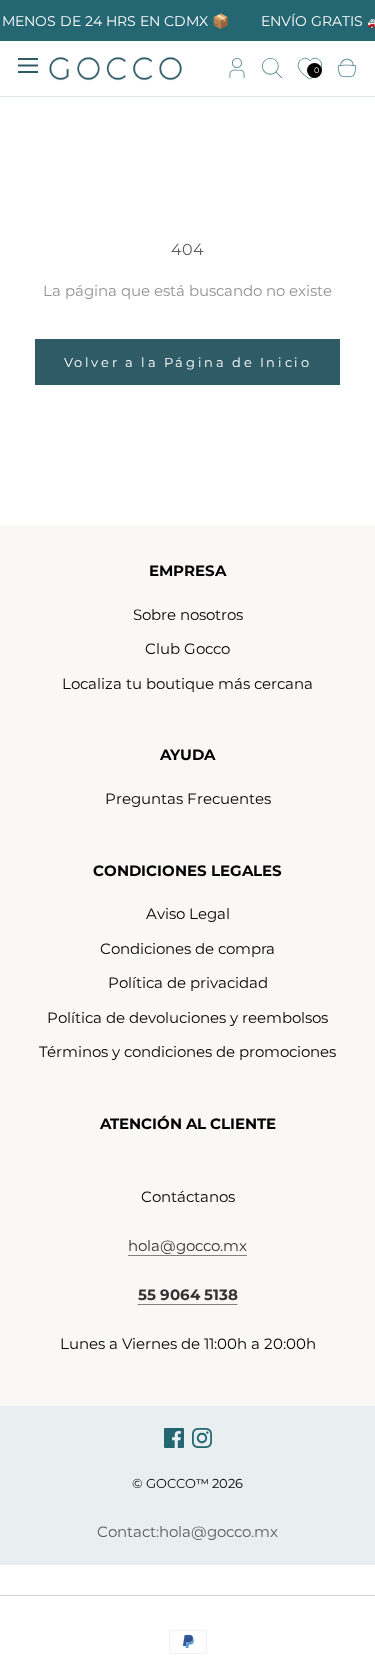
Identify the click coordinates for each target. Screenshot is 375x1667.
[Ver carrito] (347, 69)
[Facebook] (174, 1437)
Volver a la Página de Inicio (188, 362)
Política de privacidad (188, 982)
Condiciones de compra (187, 948)
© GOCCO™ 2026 (187, 1483)
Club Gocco (187, 648)
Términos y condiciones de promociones (187, 1051)
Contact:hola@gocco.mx (187, 1531)
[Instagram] (202, 1437)
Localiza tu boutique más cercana (187, 683)
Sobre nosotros (188, 614)
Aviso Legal (188, 913)
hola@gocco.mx (187, 1245)
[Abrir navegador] (28, 64)
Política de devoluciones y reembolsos (187, 1017)
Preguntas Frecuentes (188, 798)
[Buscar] (272, 69)
